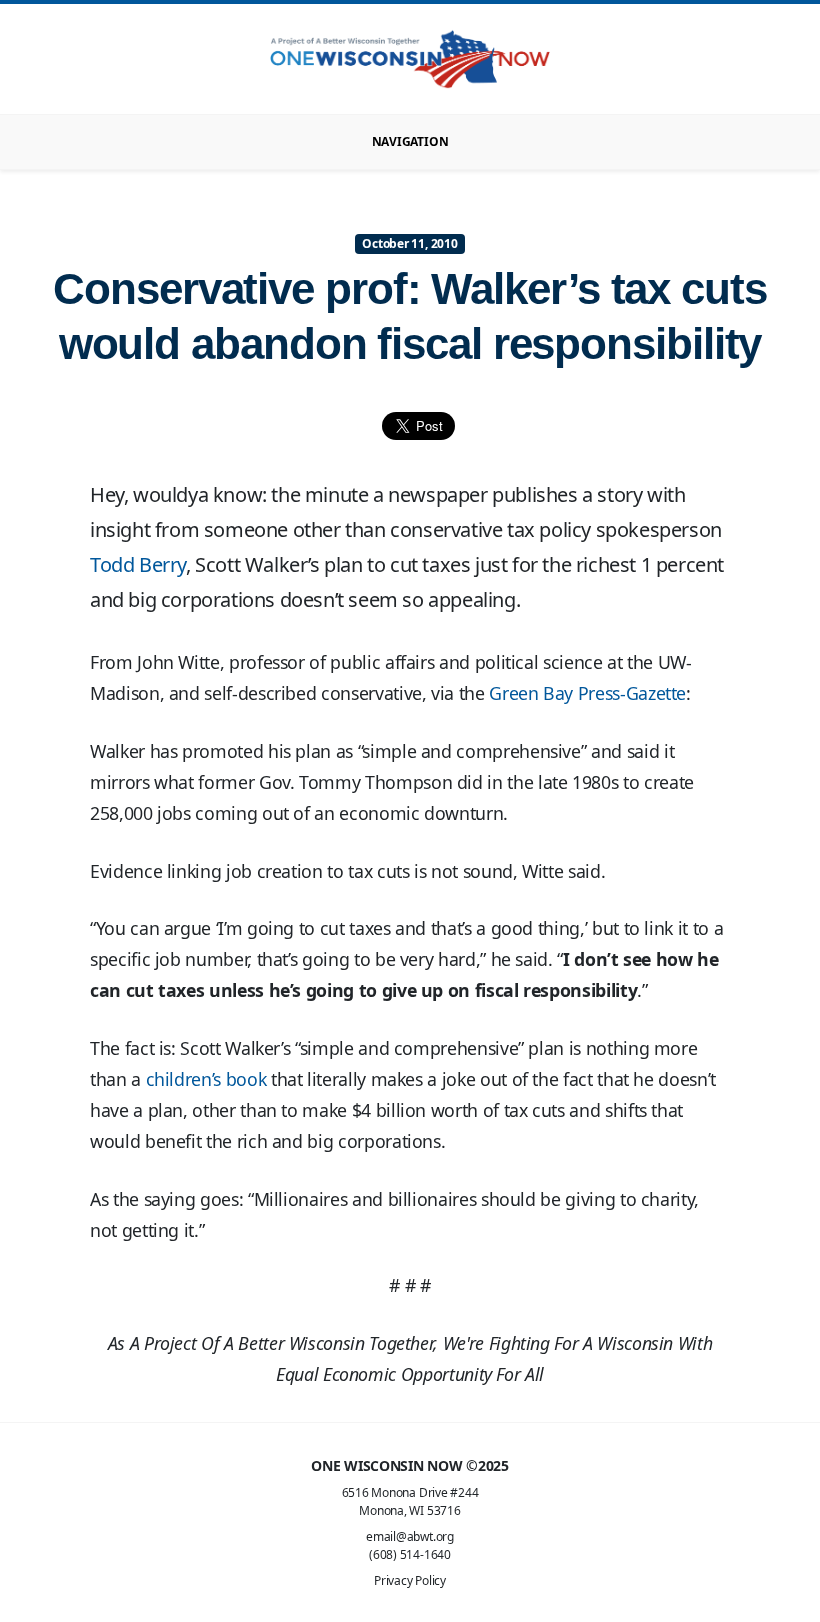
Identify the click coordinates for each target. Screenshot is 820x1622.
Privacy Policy (410, 1580)
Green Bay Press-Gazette (587, 693)
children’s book (206, 1079)
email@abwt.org (410, 1536)
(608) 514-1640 (410, 1554)
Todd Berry (138, 564)
